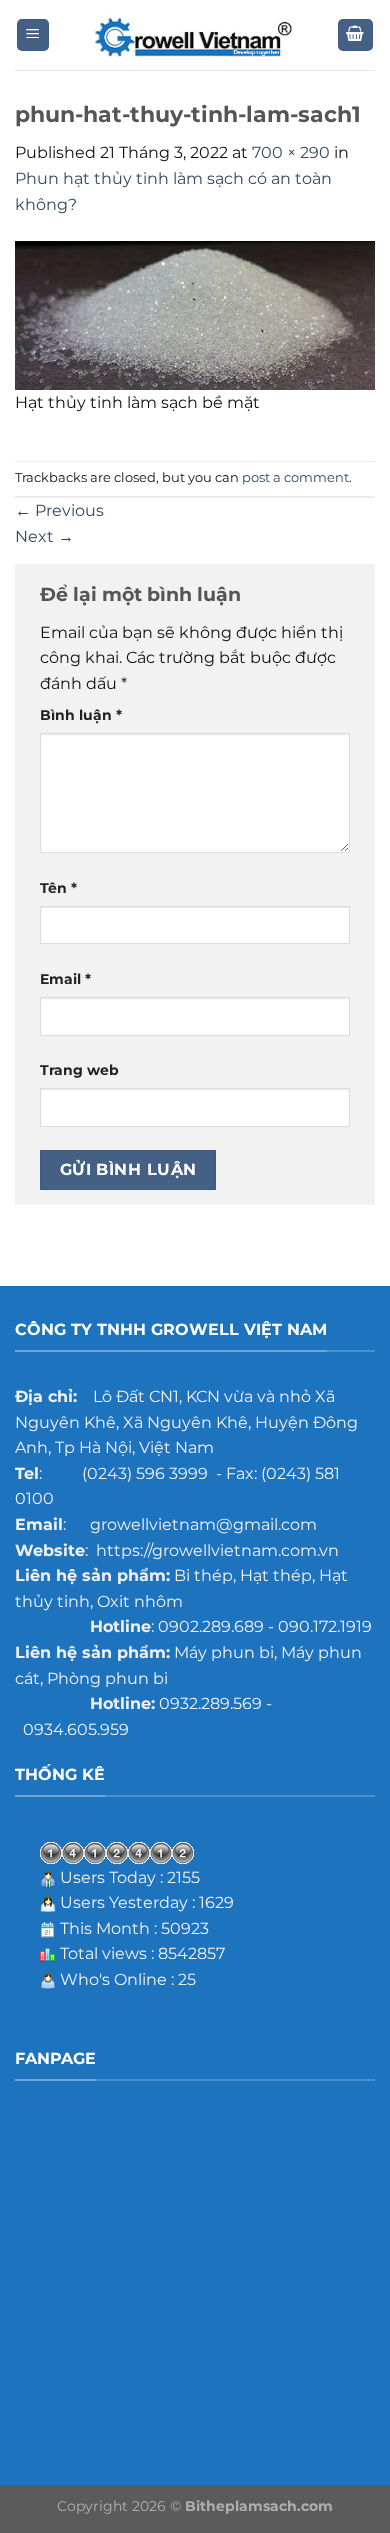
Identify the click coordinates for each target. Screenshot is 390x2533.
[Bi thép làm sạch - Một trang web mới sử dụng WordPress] (195, 35)
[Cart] (356, 35)
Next (44, 536)
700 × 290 (291, 152)
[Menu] (33, 35)
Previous (59, 510)
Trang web (79, 1070)
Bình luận (81, 715)
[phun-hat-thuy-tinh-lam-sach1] (195, 314)
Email (65, 979)
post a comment (295, 477)
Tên (58, 888)
